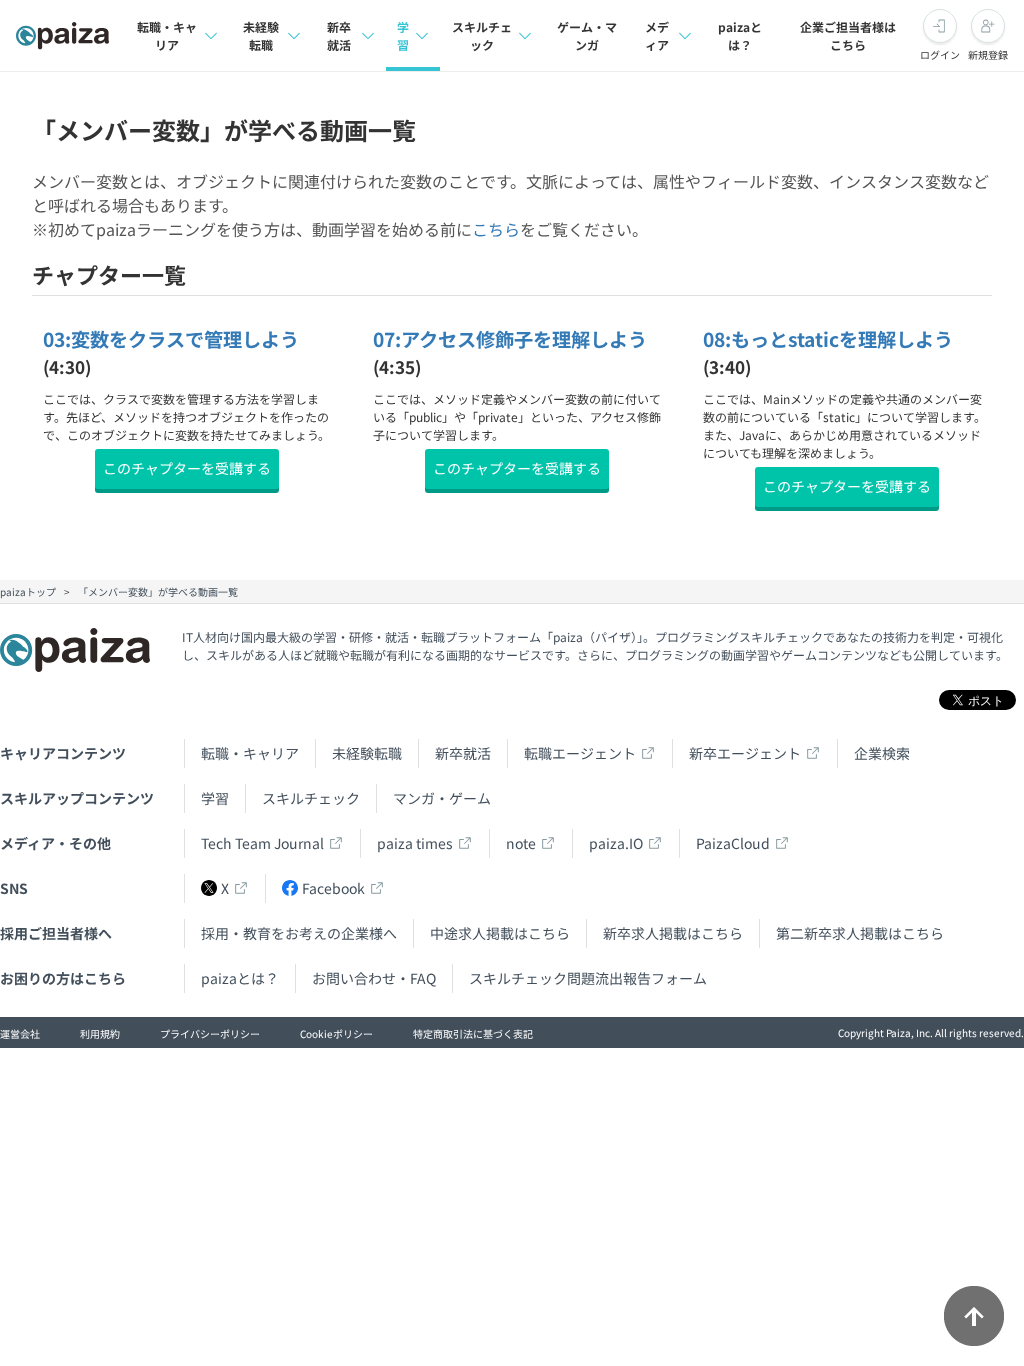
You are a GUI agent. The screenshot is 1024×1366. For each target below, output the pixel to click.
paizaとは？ (740, 35)
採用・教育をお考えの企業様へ (299, 933)
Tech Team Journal (262, 843)
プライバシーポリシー (210, 1033)
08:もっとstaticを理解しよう (828, 339)
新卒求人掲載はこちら (673, 933)
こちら (496, 229)
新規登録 (988, 54)
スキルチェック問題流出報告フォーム (588, 978)
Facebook (333, 888)
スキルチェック (482, 35)
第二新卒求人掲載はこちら (860, 933)
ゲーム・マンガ (587, 35)
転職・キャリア (167, 35)
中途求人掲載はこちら (500, 933)
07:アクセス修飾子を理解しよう (510, 339)
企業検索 (882, 753)
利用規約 (100, 1033)
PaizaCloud (733, 843)
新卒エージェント (745, 753)
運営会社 (20, 1033)
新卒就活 (339, 35)
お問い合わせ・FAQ (374, 978)
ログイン (940, 54)
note (521, 843)
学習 (403, 35)
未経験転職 (261, 35)
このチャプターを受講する (187, 468)
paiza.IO (616, 843)
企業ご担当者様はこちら (848, 35)
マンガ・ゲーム (442, 798)
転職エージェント (580, 753)
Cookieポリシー (336, 1033)
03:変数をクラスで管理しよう (171, 339)
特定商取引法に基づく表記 (473, 1033)
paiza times (415, 843)
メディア (657, 35)
